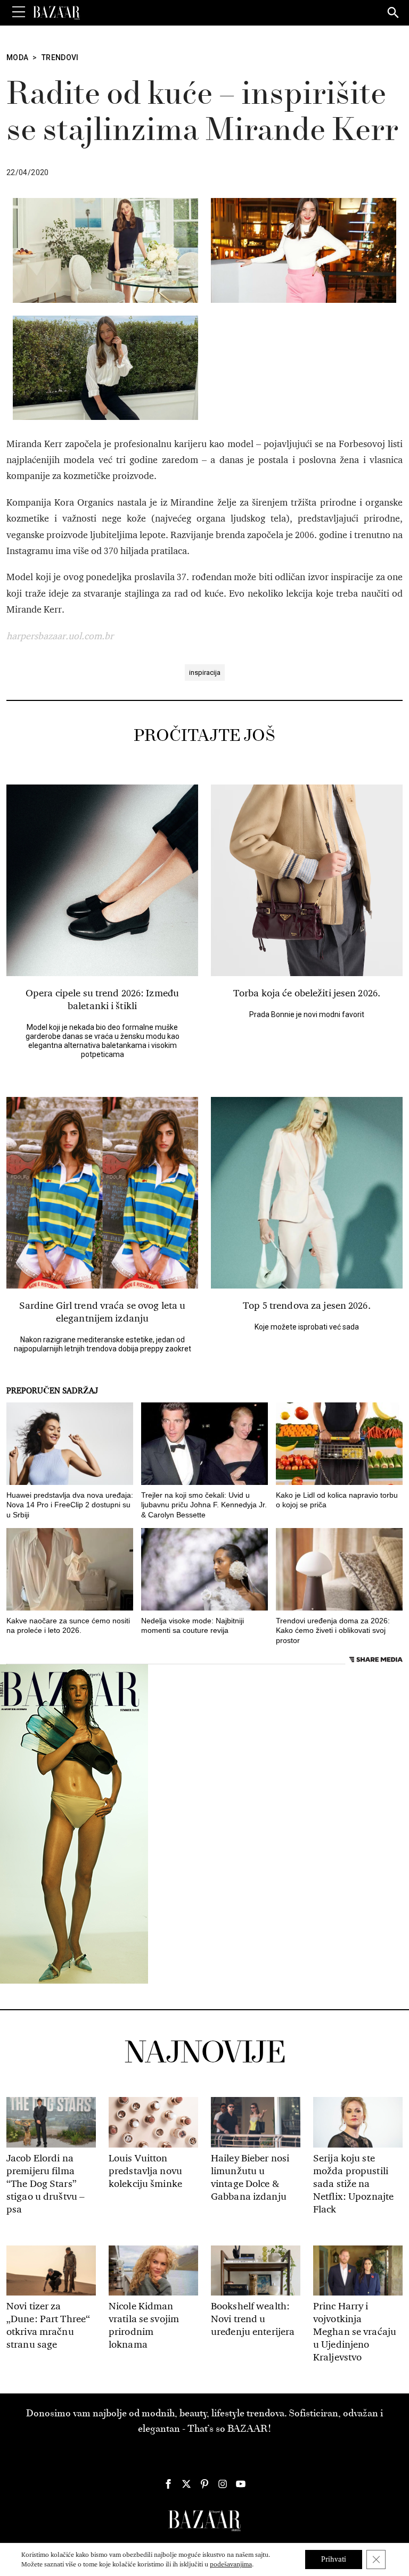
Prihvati (334, 2559)
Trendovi (60, 57)
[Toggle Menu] (19, 12)
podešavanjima (231, 2564)
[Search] (394, 13)
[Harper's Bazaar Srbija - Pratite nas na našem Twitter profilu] (186, 2484)
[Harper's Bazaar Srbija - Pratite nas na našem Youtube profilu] (241, 2484)
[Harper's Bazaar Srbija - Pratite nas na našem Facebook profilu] (168, 2484)
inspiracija (205, 672)
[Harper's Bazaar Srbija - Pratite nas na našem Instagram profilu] (223, 2484)
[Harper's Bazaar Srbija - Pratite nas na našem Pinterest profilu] (204, 2484)
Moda (17, 57)
